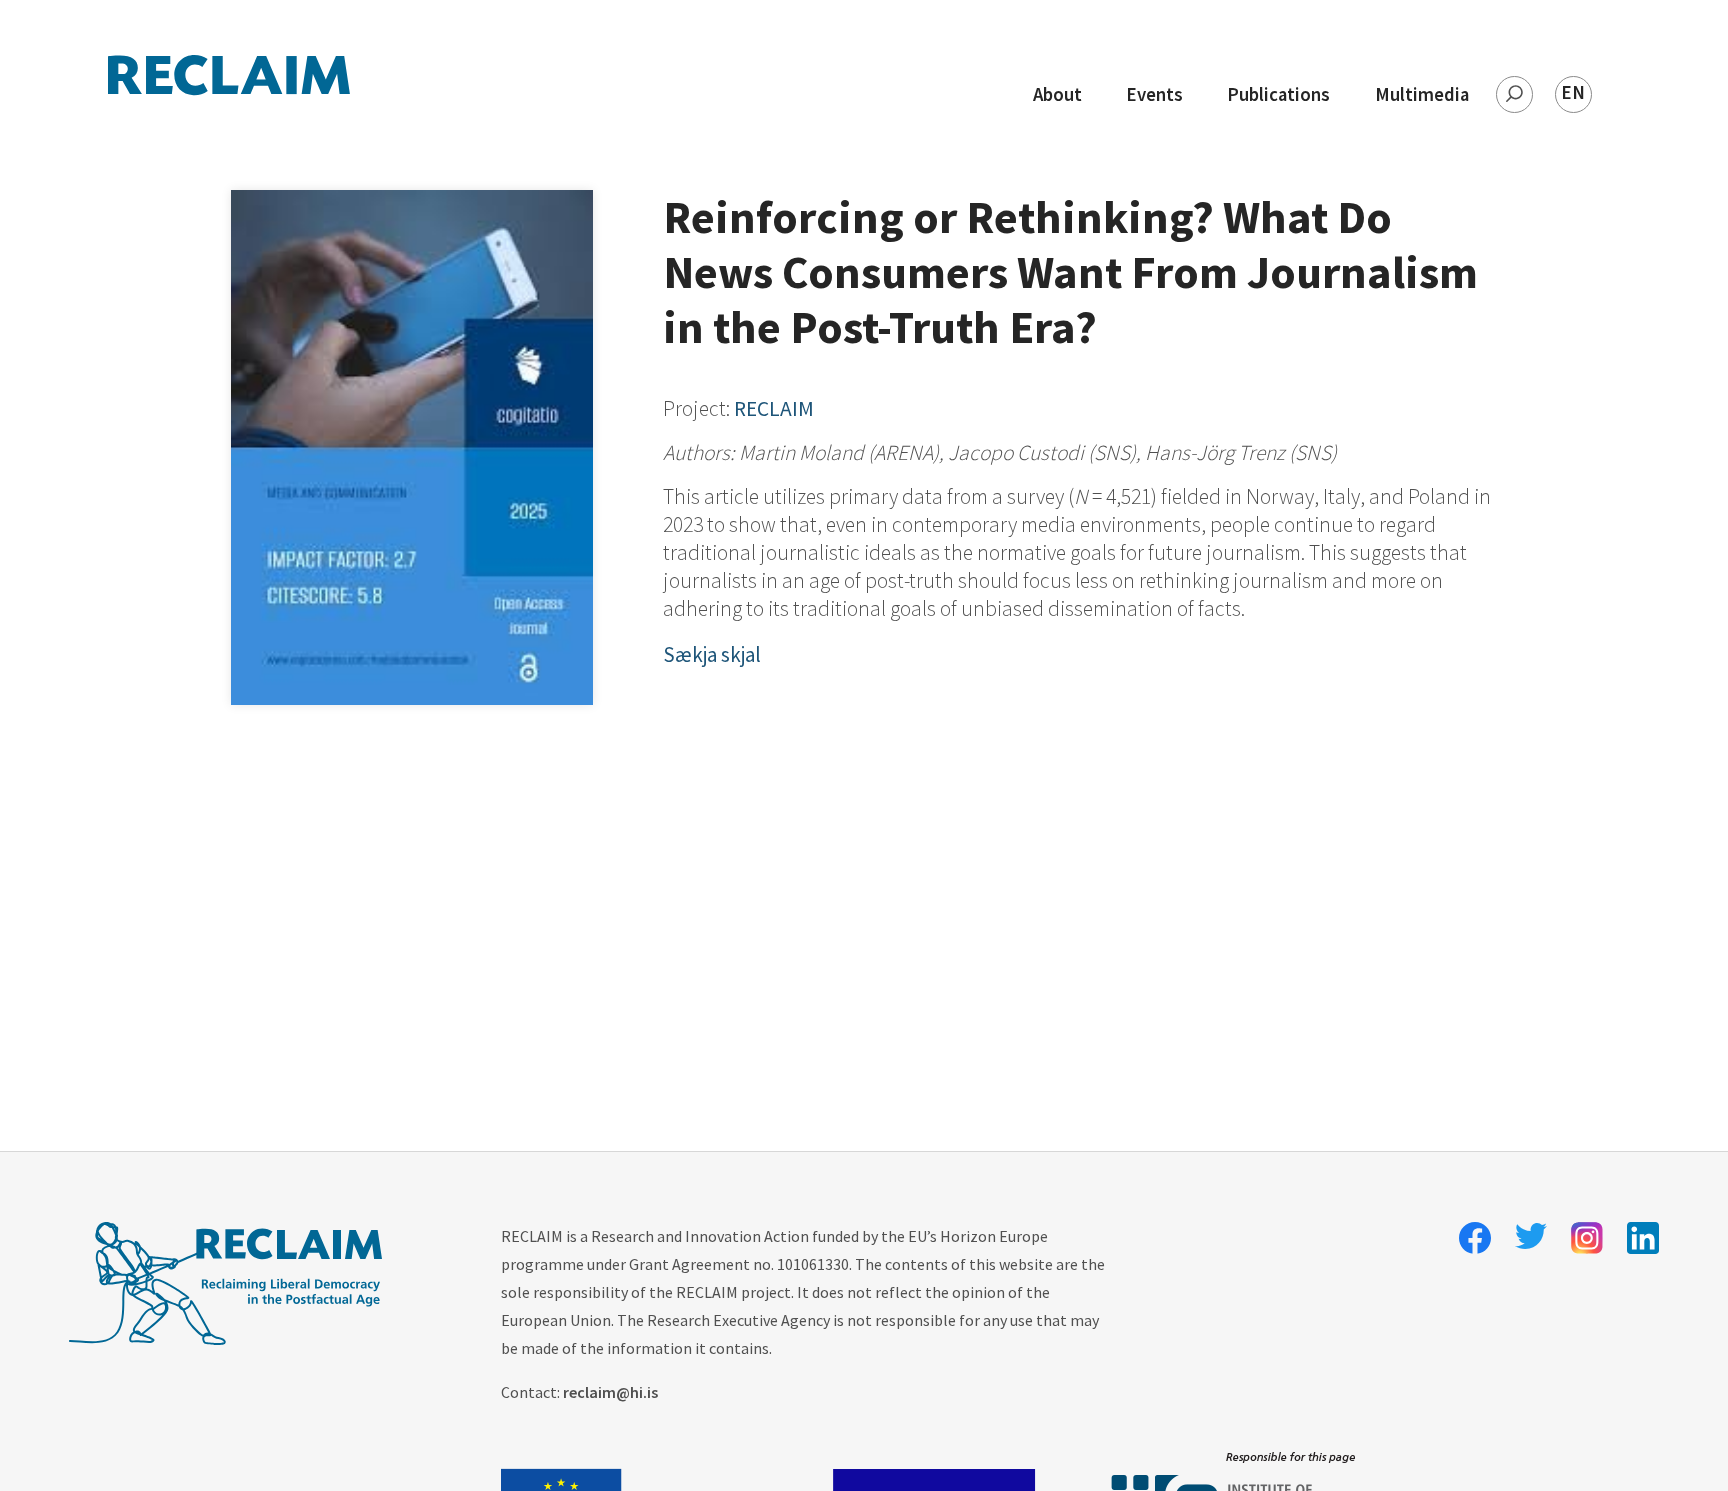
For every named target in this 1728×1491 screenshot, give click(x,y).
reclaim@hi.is (610, 1392)
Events (1154, 94)
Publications (1278, 94)
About (1057, 94)
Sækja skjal (712, 654)
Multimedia (1422, 94)
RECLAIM (774, 408)
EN (1573, 92)
